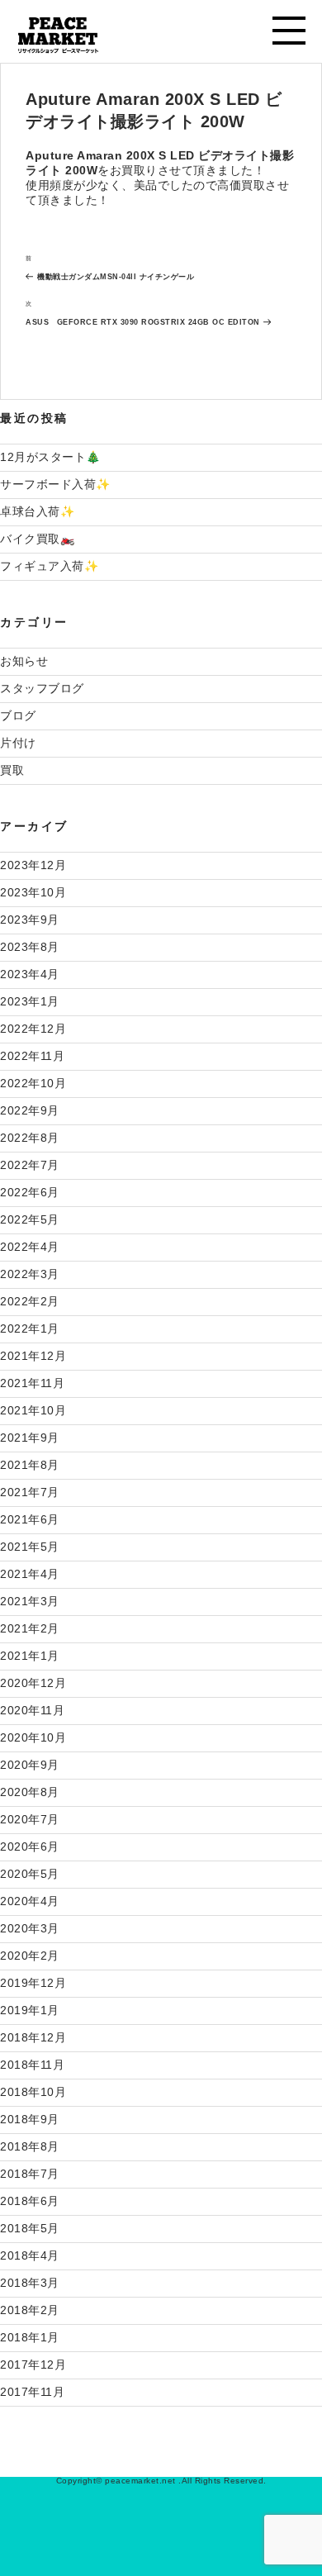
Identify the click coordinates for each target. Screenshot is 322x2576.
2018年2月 (30, 2310)
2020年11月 (32, 1710)
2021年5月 (30, 1547)
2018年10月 (33, 2092)
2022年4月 (30, 1247)
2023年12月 (33, 865)
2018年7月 (30, 2174)
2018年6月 (30, 2201)
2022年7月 (30, 1165)
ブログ (18, 715)
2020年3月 (30, 1928)
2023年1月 (30, 1001)
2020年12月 (33, 1683)
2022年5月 (30, 1219)
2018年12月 (33, 2037)
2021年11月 (32, 1383)
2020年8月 (30, 1792)
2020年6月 (30, 1846)
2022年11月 (32, 1056)
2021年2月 (30, 1628)
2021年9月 (30, 1438)
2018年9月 (30, 2119)
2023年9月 (30, 920)
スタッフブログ (42, 688)
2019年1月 (30, 2010)
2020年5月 (30, 1874)
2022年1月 (30, 1328)
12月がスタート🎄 (50, 457)
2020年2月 (30, 1956)
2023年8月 (30, 947)
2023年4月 (30, 974)
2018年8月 (30, 2146)
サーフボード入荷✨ (55, 484)
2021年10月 (33, 1410)
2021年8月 (30, 1465)
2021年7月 (30, 1492)
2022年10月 (33, 1083)
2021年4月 (30, 1574)
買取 (12, 770)
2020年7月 (30, 1819)
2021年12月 (33, 1356)
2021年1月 (30, 1656)
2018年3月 (30, 2283)
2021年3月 (30, 1601)
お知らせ (24, 661)
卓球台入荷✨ (37, 511)
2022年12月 (33, 1029)
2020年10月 (33, 1737)
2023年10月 (33, 892)
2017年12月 (33, 2365)
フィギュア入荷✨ (49, 566)
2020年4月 (30, 1901)
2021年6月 (30, 1519)
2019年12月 (33, 1983)
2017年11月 (32, 2392)
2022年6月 (30, 1192)
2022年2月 (30, 1301)
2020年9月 (30, 1765)
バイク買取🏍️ (37, 539)
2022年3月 (30, 1274)
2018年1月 (30, 2337)
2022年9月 (30, 1110)
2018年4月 (30, 2255)
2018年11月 (32, 2065)
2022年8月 (30, 1138)
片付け (18, 743)
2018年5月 (30, 2228)
